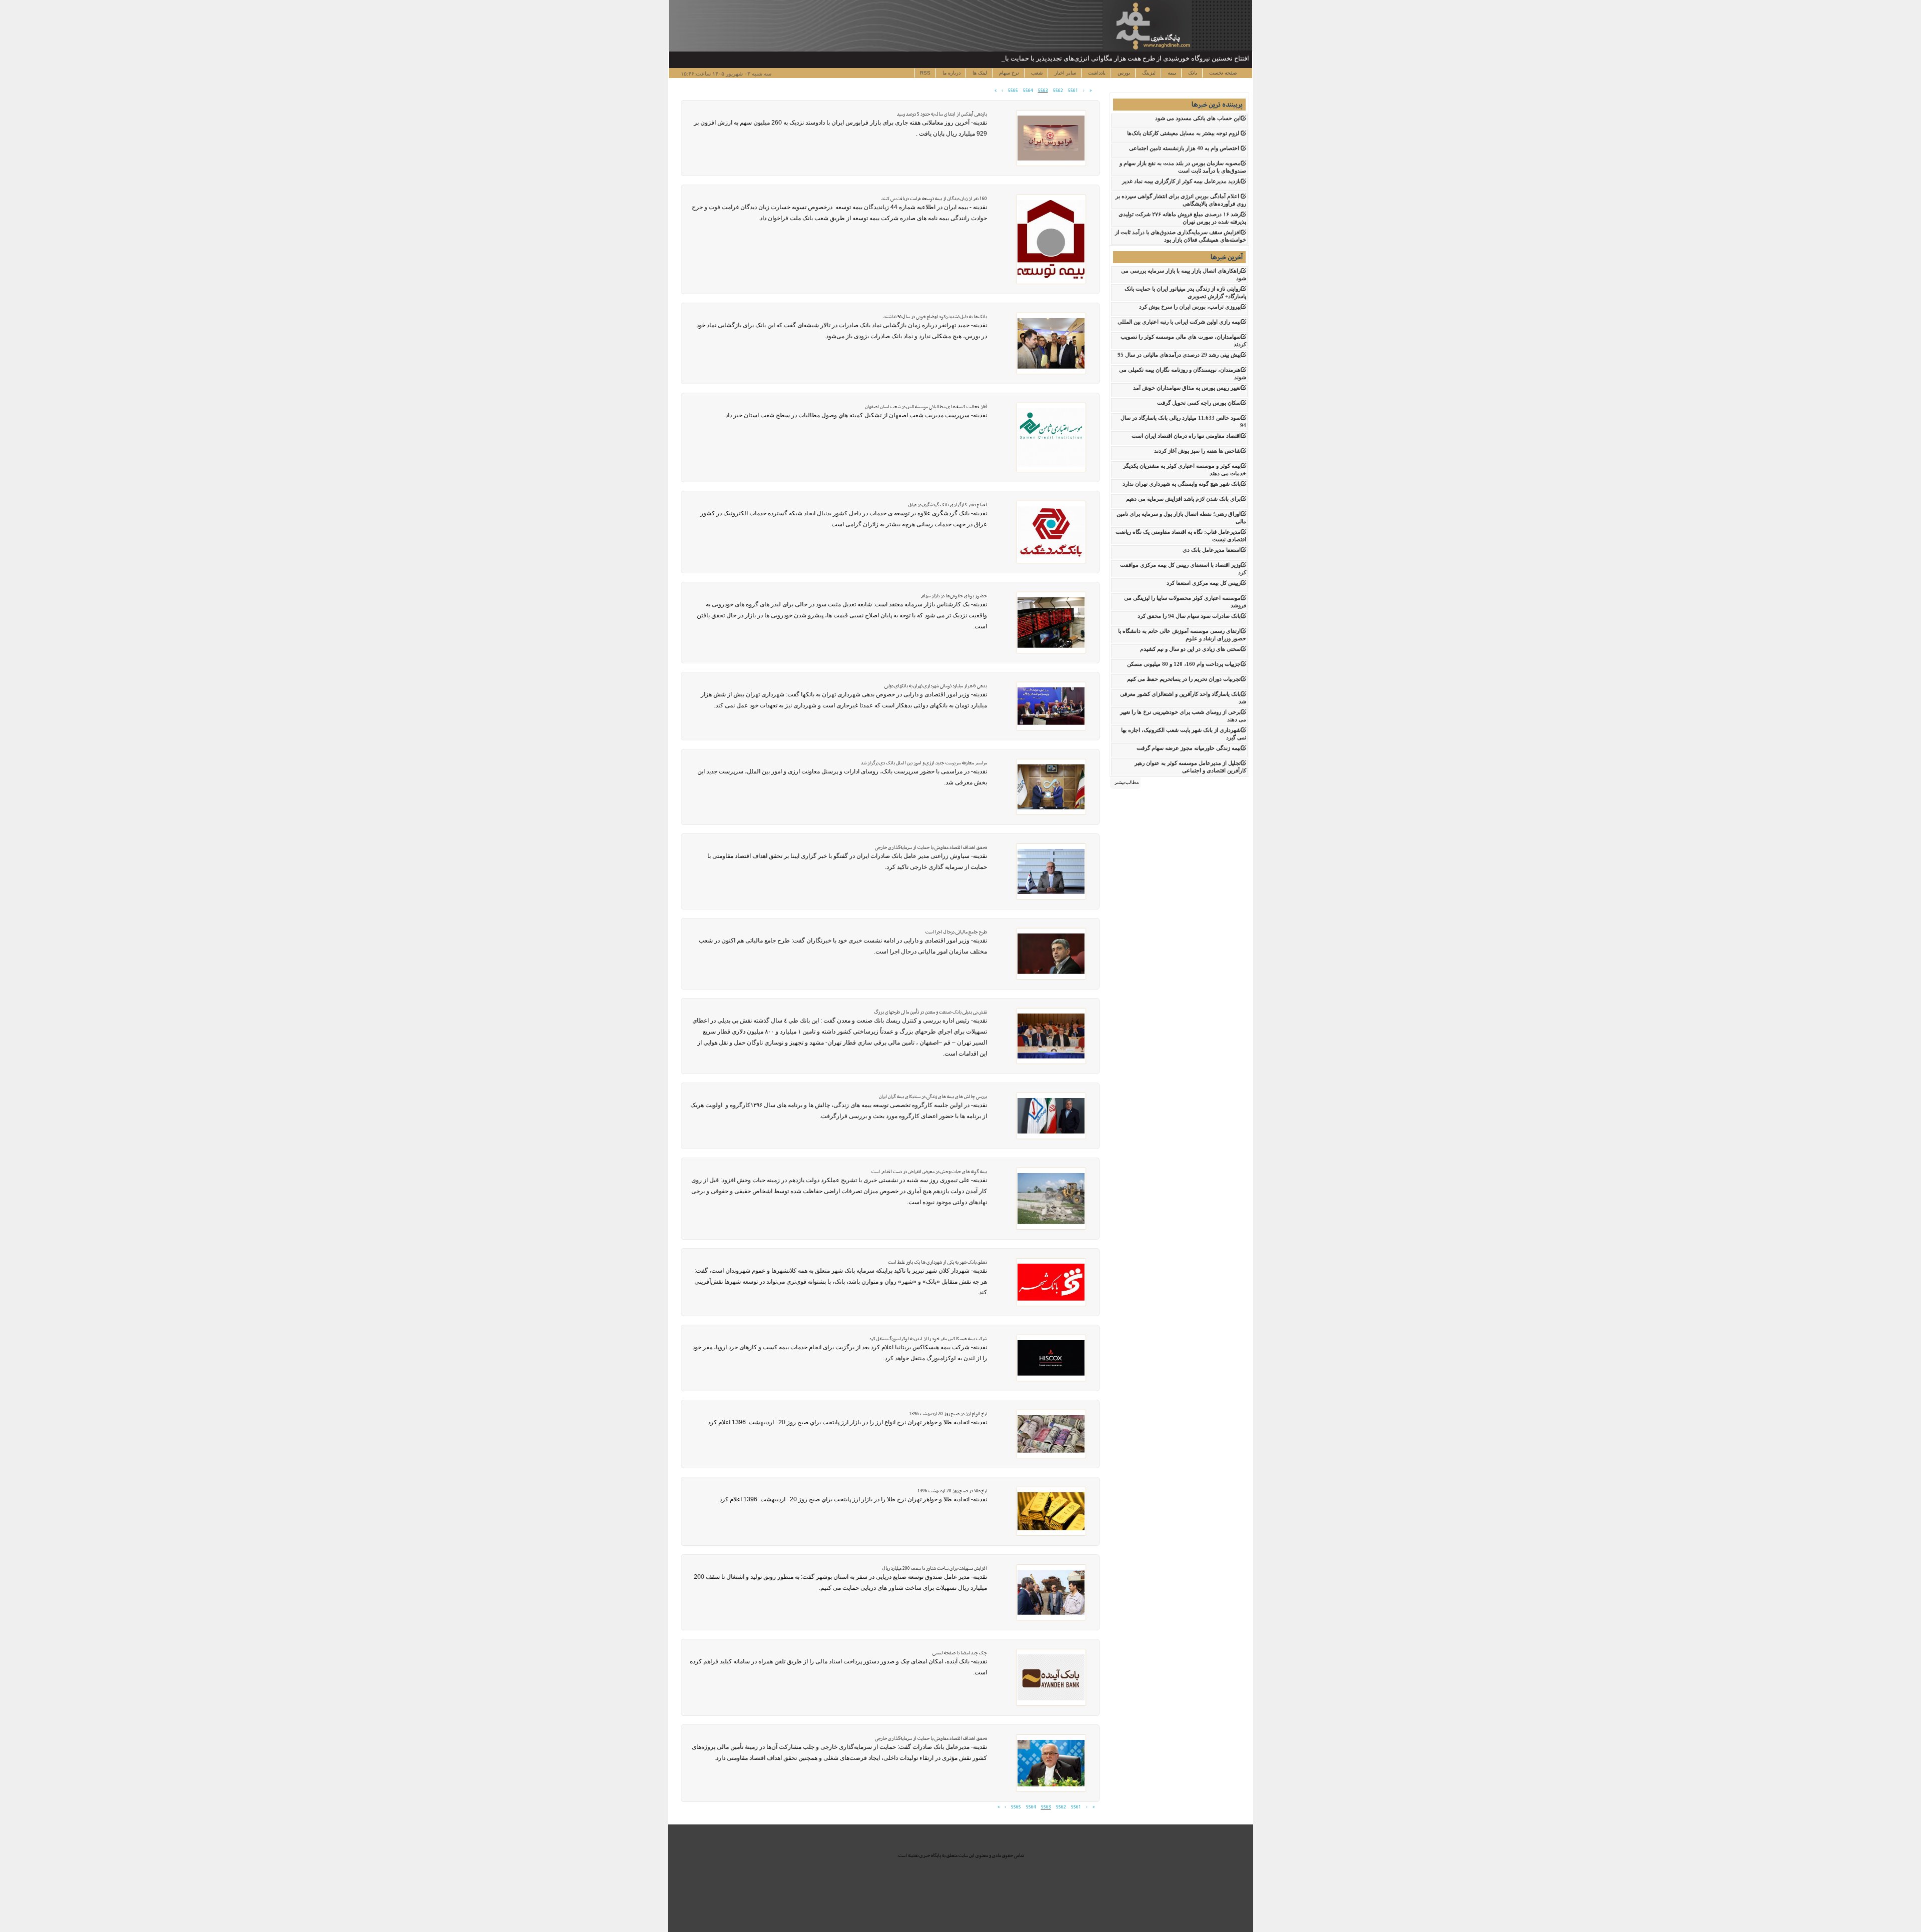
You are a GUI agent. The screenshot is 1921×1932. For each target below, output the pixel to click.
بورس (1123, 73)
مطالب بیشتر (1127, 782)
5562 (1058, 91)
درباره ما (951, 73)
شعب (1036, 73)
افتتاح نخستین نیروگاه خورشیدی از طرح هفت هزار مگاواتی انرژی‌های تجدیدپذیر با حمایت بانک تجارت (1114, 58)
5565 (1013, 91)
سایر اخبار (1065, 73)
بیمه (1171, 73)
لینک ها (979, 73)
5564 (1028, 91)
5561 (1073, 91)
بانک (1192, 73)
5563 (1043, 91)
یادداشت (1096, 73)
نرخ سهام (1008, 73)
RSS (925, 73)
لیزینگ (1148, 73)
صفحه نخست (1222, 73)
